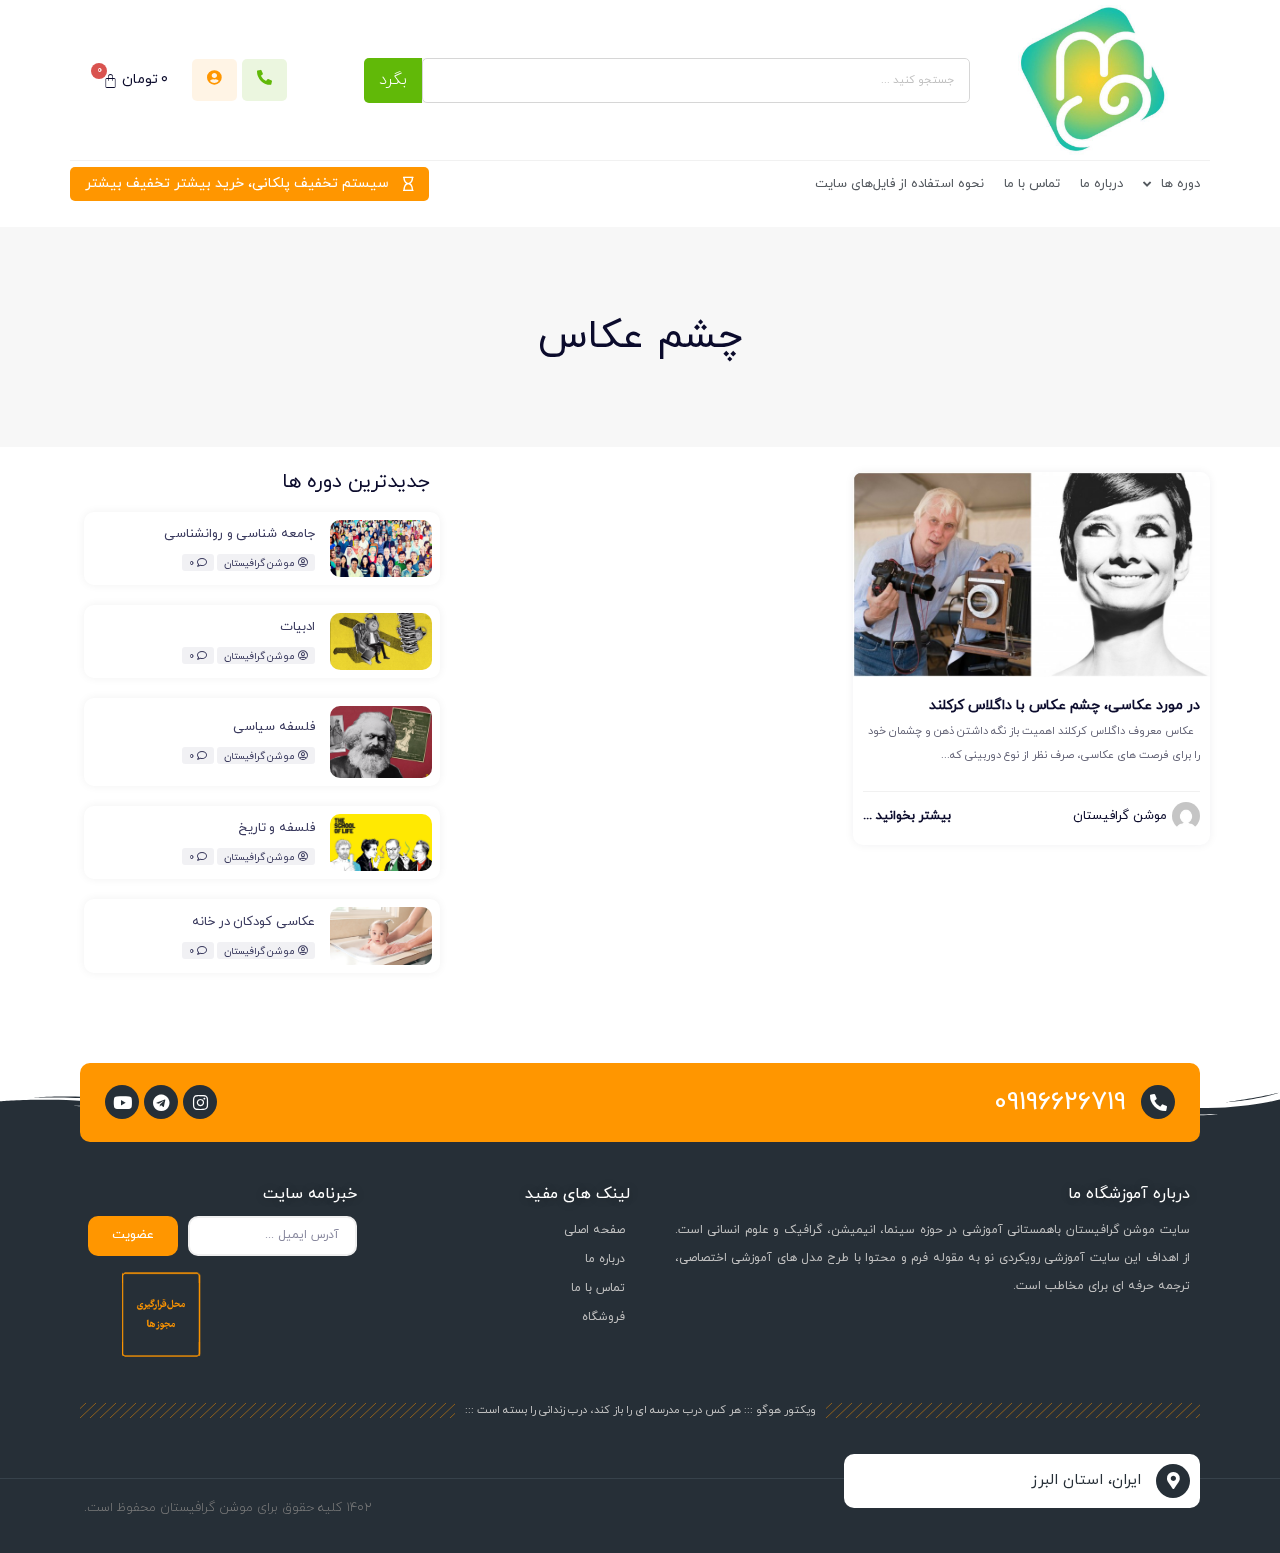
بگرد (393, 80)
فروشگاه (603, 1317)
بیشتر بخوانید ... (907, 816)
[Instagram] (200, 1102)
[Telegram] (161, 1102)
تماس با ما (1032, 184)
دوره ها (1180, 184)
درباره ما (1101, 184)
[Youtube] (122, 1102)
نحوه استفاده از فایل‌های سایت (899, 184)
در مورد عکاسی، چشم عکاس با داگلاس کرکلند (1064, 705)
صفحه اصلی (594, 1230)
